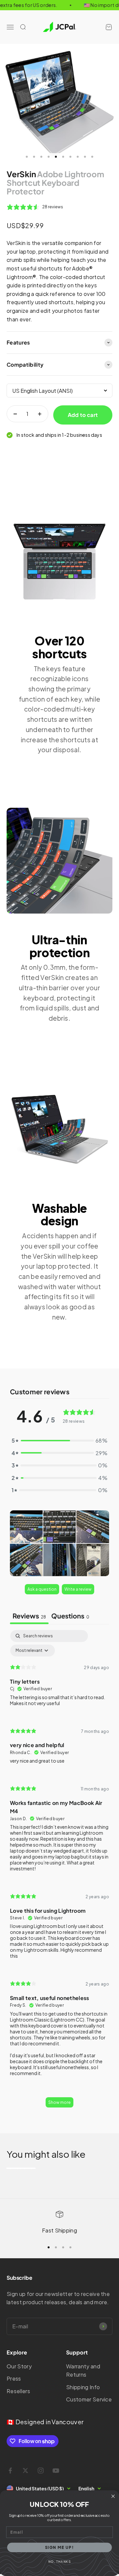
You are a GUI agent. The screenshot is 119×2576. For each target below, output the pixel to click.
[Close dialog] (113, 2496)
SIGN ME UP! (60, 2547)
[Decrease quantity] (15, 414)
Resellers (18, 2391)
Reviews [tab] (29, 1616)
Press (14, 2378)
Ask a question (42, 1589)
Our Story (19, 2366)
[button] (26, 1527)
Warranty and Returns (83, 2371)
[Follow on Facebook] (10, 2471)
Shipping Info (83, 2387)
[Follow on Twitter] (25, 2471)
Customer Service (89, 2399)
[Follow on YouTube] (56, 2471)
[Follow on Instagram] (41, 2471)
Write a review (78, 1589)
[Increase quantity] (40, 414)
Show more (59, 2102)
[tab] (70, 1616)
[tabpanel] (59, 1872)
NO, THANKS (59, 2562)
